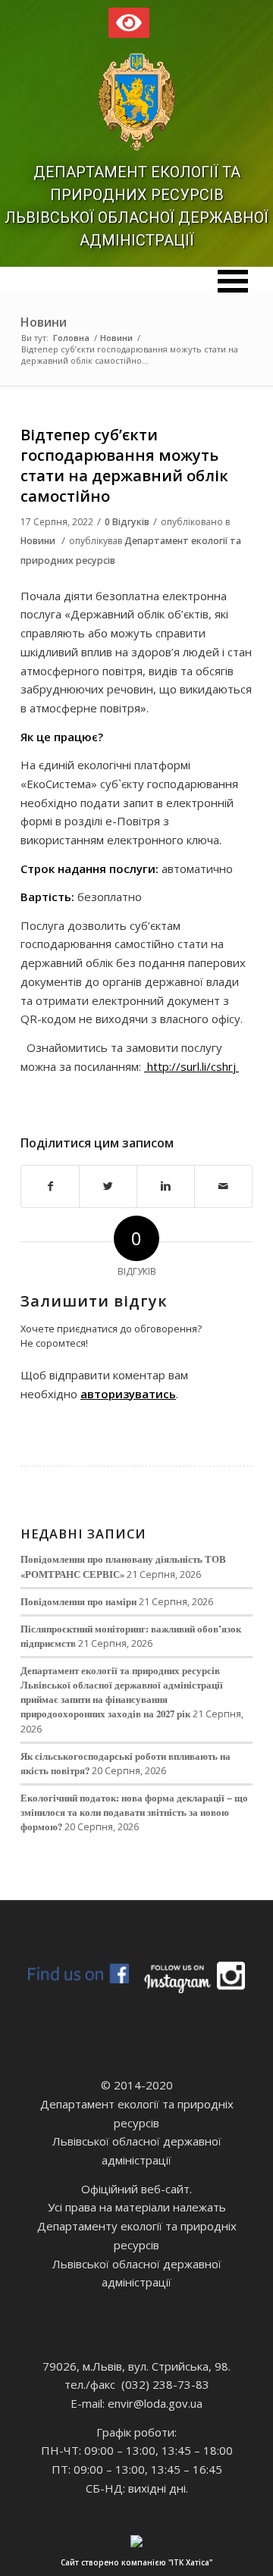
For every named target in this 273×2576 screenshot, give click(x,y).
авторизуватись (128, 1394)
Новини (44, 322)
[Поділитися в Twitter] (108, 1186)
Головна (71, 338)
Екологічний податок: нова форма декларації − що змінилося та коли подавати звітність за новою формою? (134, 1812)
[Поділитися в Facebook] (50, 1186)
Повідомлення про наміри (78, 1601)
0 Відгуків (127, 522)
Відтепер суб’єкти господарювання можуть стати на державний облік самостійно (124, 466)
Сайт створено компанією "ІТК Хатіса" (136, 2562)
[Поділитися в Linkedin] (166, 1186)
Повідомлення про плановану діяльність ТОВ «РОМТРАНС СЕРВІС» (123, 1566)
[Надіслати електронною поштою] (223, 1186)
